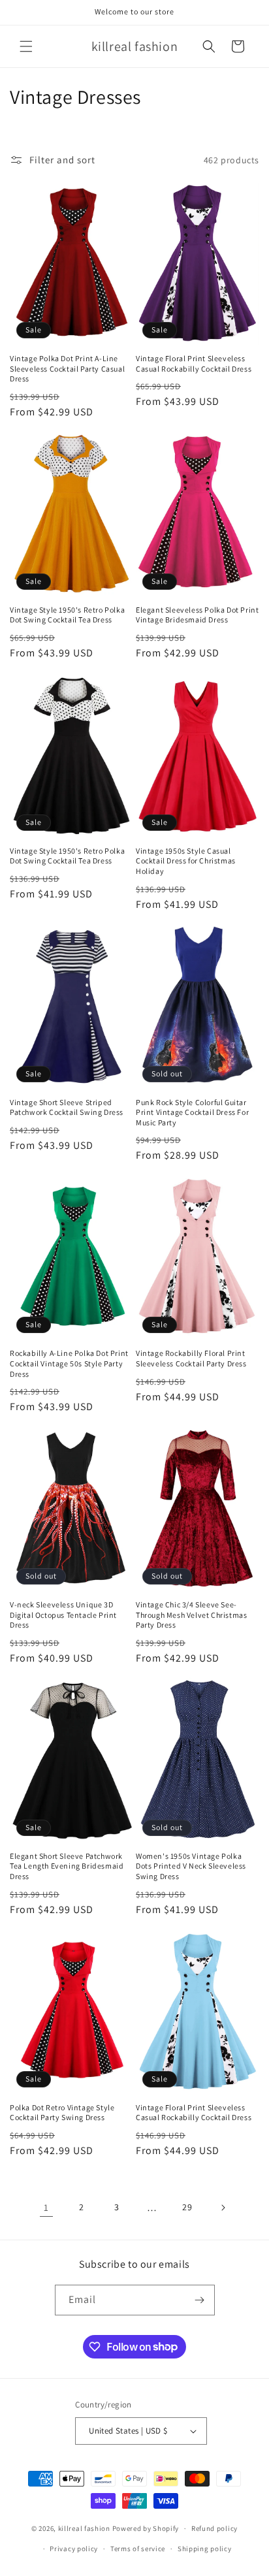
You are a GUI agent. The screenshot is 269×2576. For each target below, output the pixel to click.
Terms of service (138, 2549)
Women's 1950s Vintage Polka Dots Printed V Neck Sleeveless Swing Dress (191, 1866)
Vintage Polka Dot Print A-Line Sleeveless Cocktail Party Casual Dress (67, 368)
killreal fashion (84, 2528)
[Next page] (223, 2208)
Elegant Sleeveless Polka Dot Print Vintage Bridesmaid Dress (197, 615)
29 (187, 2207)
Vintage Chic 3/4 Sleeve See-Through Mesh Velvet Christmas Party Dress (191, 1615)
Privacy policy (74, 2549)
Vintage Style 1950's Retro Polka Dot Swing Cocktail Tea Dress (67, 615)
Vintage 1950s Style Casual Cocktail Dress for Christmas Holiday (186, 861)
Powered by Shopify (146, 2528)
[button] (26, 46)
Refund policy (214, 2528)
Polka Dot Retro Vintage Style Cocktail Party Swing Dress (62, 2113)
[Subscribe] (200, 2300)
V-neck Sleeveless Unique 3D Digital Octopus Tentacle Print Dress (63, 1615)
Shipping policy (205, 2549)
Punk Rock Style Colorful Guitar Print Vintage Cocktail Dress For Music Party (192, 1112)
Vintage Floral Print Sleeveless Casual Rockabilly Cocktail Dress (194, 363)
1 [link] (46, 2207)
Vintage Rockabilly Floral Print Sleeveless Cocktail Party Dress (191, 1358)
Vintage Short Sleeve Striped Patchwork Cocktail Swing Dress (67, 1107)
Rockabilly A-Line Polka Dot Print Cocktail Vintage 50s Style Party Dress (69, 1363)
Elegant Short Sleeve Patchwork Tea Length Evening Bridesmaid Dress (67, 1866)
